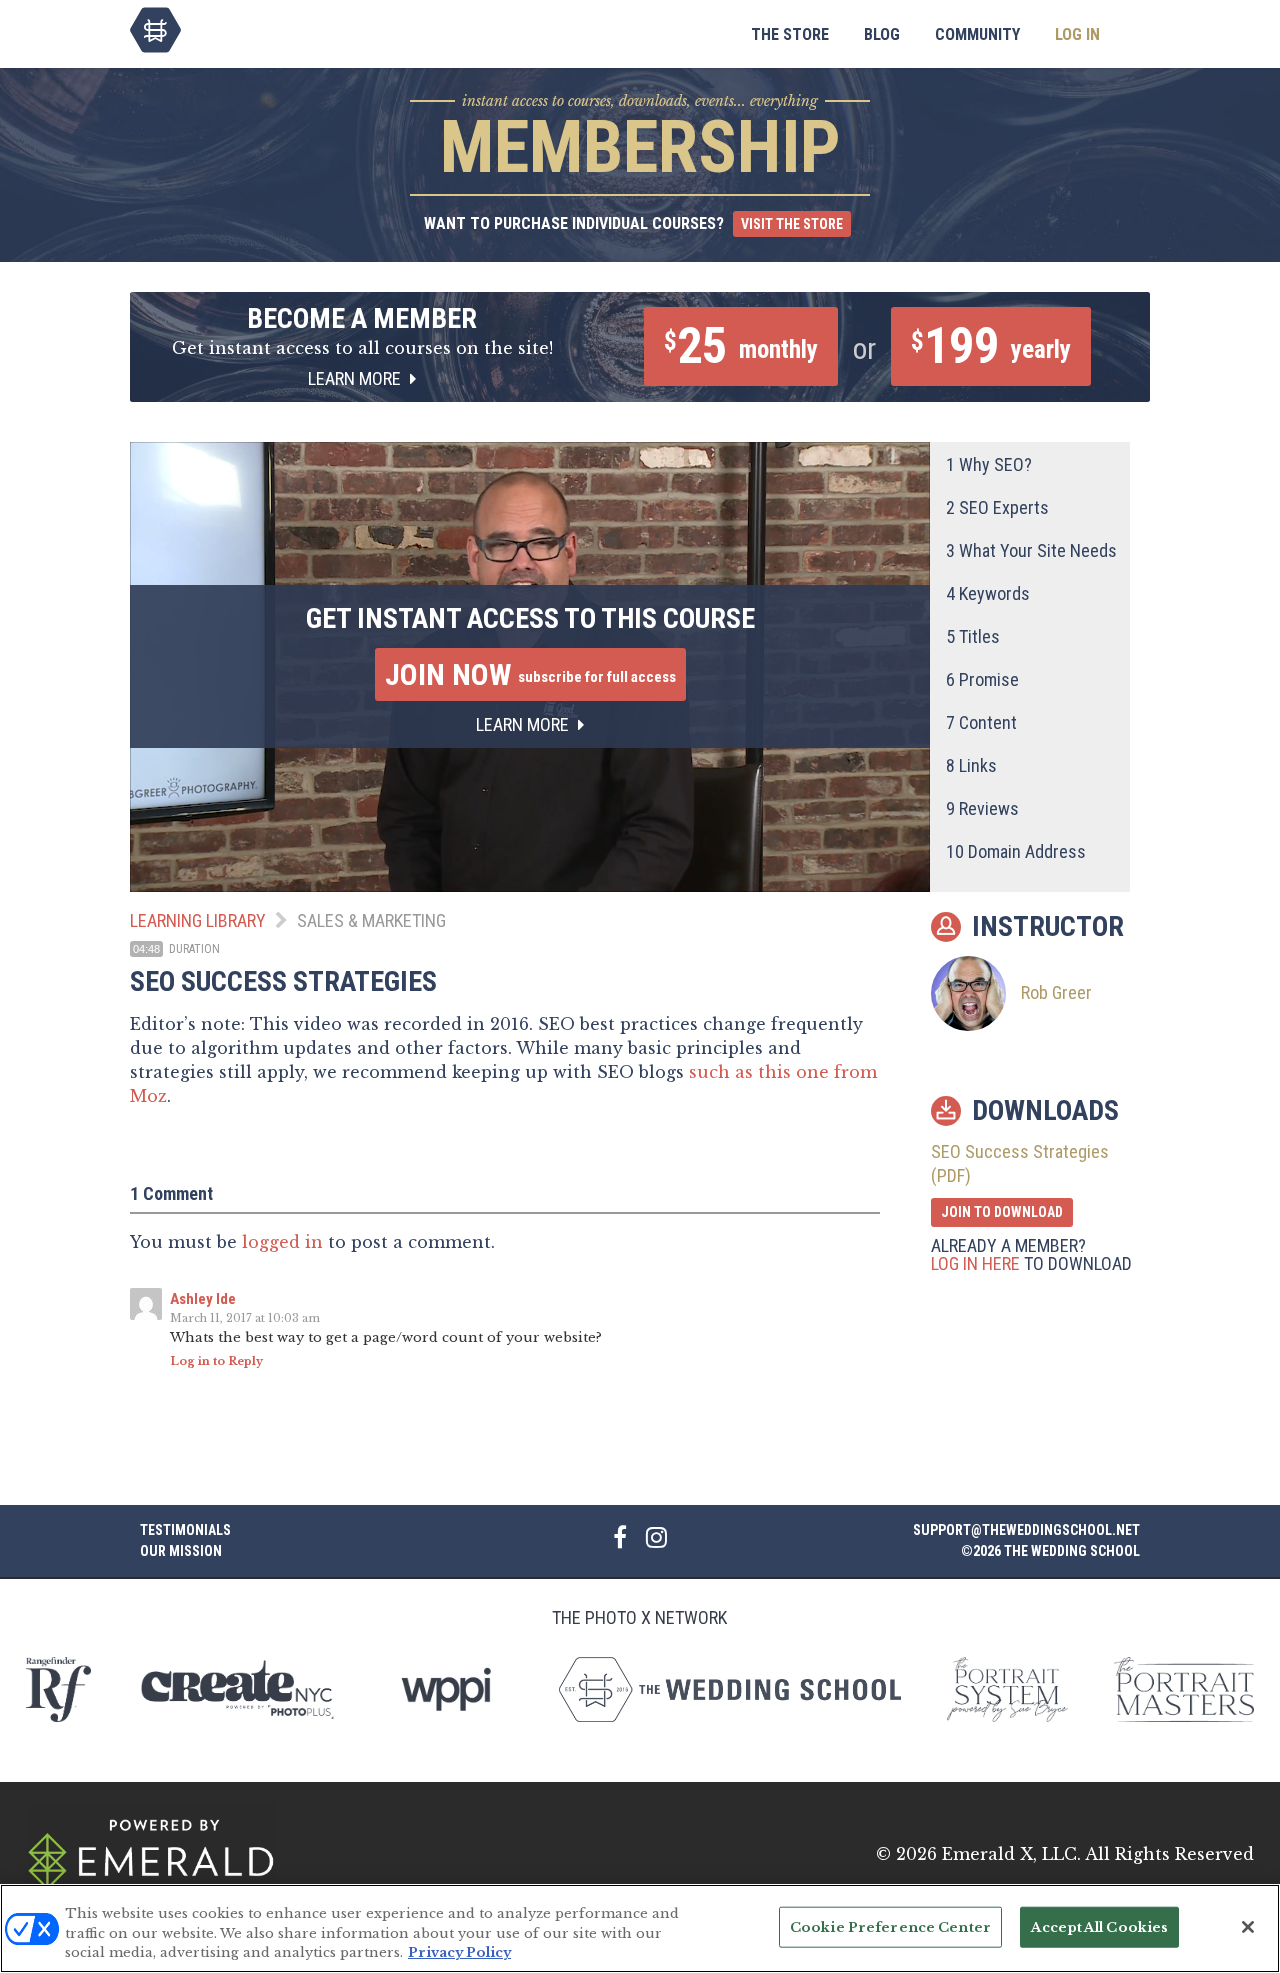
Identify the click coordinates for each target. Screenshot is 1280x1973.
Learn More (356, 378)
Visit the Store (792, 224)
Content (981, 722)
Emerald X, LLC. (1011, 1854)
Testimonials (185, 1530)
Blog (882, 34)
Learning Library (198, 920)
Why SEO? (989, 464)
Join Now (530, 674)
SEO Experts (997, 507)
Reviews (982, 808)
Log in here (975, 1263)
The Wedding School (155, 30)
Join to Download (1002, 1212)
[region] (640, 1928)
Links (971, 765)
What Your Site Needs (1031, 550)
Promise (982, 679)
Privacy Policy (459, 1952)
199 (991, 346)
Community (977, 34)
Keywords (988, 593)
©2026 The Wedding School (1050, 1551)
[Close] (1248, 1927)
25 (741, 346)
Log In (1077, 34)
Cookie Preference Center (890, 1926)
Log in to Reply (216, 1361)
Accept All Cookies (1099, 1926)
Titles (973, 636)
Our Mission (181, 1551)
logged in (282, 1242)
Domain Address (1016, 851)
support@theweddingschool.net (1026, 1530)
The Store (790, 34)
